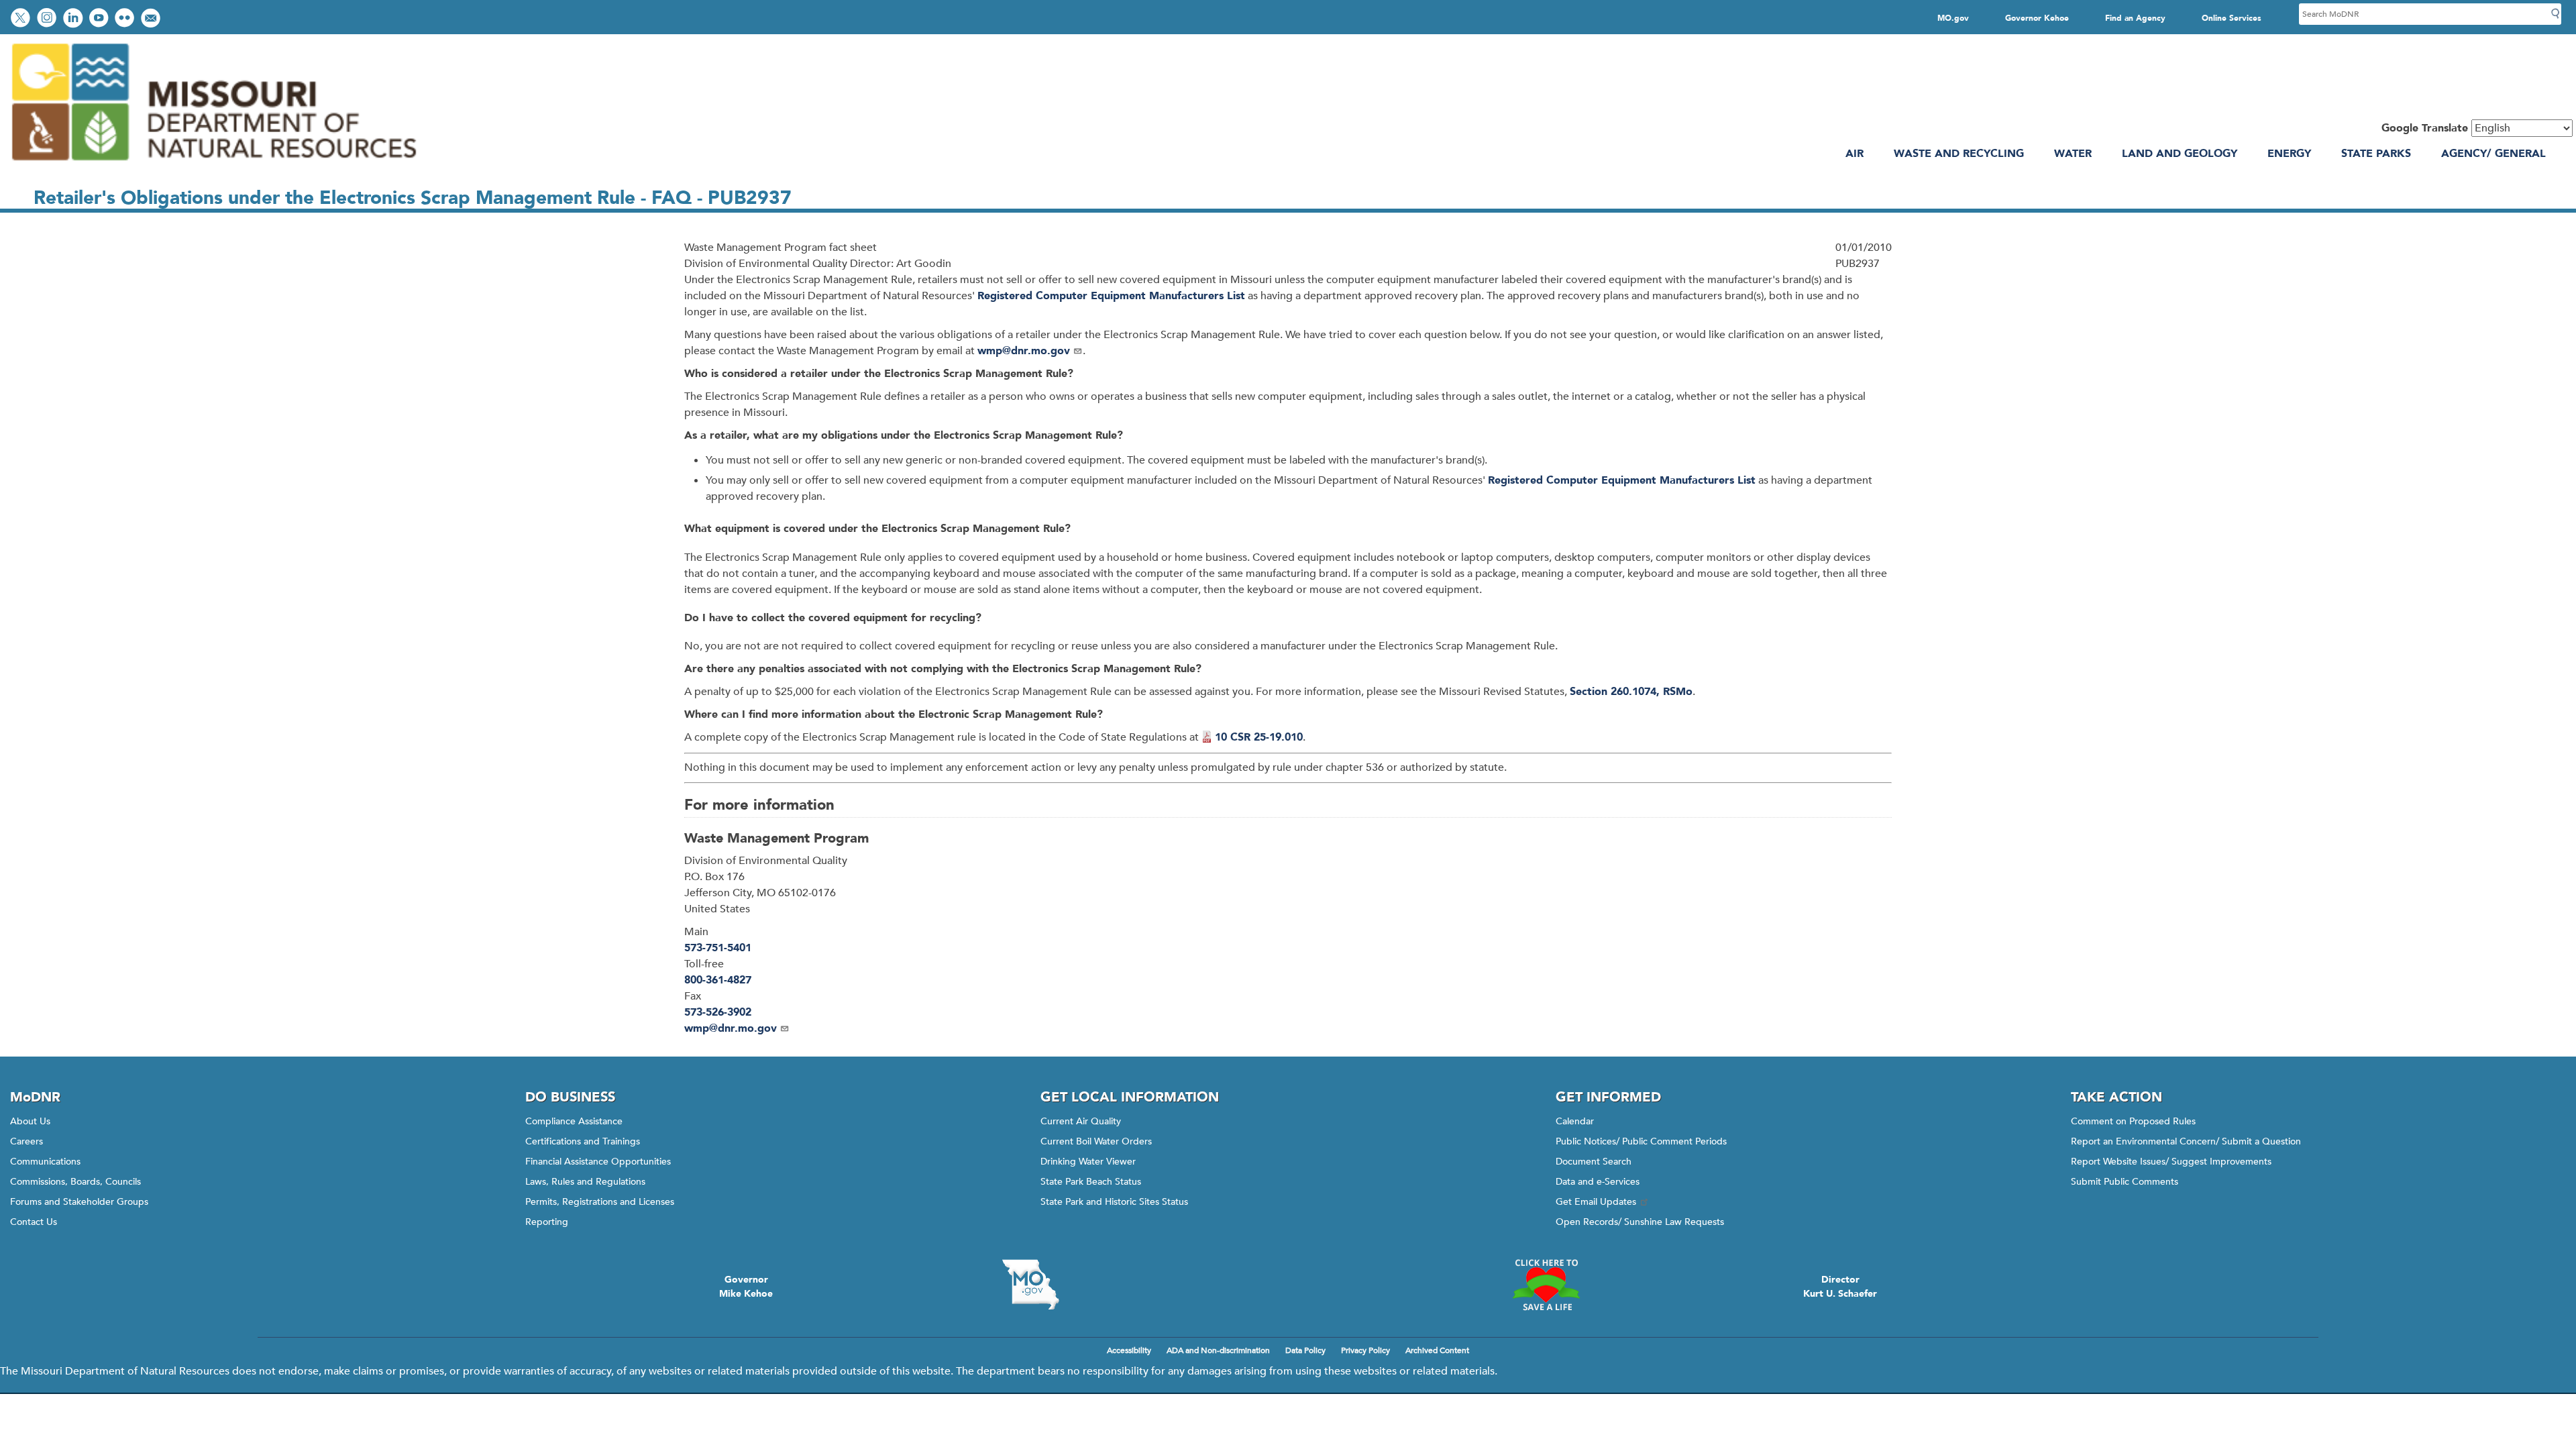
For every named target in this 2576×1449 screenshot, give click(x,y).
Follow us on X (22, 19)
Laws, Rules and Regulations (585, 1182)
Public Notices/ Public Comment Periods (1641, 1141)
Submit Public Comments (2125, 1182)
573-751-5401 (718, 948)
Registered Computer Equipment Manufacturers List (1111, 296)
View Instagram (48, 19)
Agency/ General (2493, 154)
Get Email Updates (1596, 1202)
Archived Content (1437, 1350)
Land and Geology (2180, 154)
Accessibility (1129, 1350)
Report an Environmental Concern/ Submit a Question (2186, 1141)
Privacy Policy (1365, 1350)
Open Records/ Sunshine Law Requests (1640, 1222)
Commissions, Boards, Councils (75, 1182)
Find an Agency (2135, 18)
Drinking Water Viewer (1088, 1162)
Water (2073, 154)
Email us (152, 19)
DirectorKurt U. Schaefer (1840, 1287)
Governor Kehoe (2037, 18)
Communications (45, 1162)
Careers (26, 1141)
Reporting (547, 1222)
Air (1855, 154)
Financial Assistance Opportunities (598, 1162)
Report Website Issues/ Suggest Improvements (2171, 1162)
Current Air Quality (1081, 1121)
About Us (30, 1121)
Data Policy (1305, 1350)
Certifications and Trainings (583, 1141)
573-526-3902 (718, 1012)
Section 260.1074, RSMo (1631, 692)
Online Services (2232, 18)
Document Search (1594, 1162)
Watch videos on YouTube (100, 19)
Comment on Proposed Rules (2133, 1121)
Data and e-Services (1598, 1182)
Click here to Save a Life (1546, 1285)
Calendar (1575, 1121)
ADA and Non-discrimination (1218, 1350)
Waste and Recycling (1959, 154)
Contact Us (34, 1222)
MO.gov (1953, 18)
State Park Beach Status (1091, 1182)
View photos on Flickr (126, 19)
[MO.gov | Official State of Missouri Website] (1030, 1285)
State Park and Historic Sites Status (1114, 1202)
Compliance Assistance (574, 1121)
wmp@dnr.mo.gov (1024, 351)
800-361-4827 (718, 980)
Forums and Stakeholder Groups (79, 1202)
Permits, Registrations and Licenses (600, 1202)
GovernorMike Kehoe (746, 1287)
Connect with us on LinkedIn (74, 19)
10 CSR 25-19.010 (1259, 737)
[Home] (213, 166)
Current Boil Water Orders (1096, 1141)
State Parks (2376, 154)
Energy (2289, 154)
